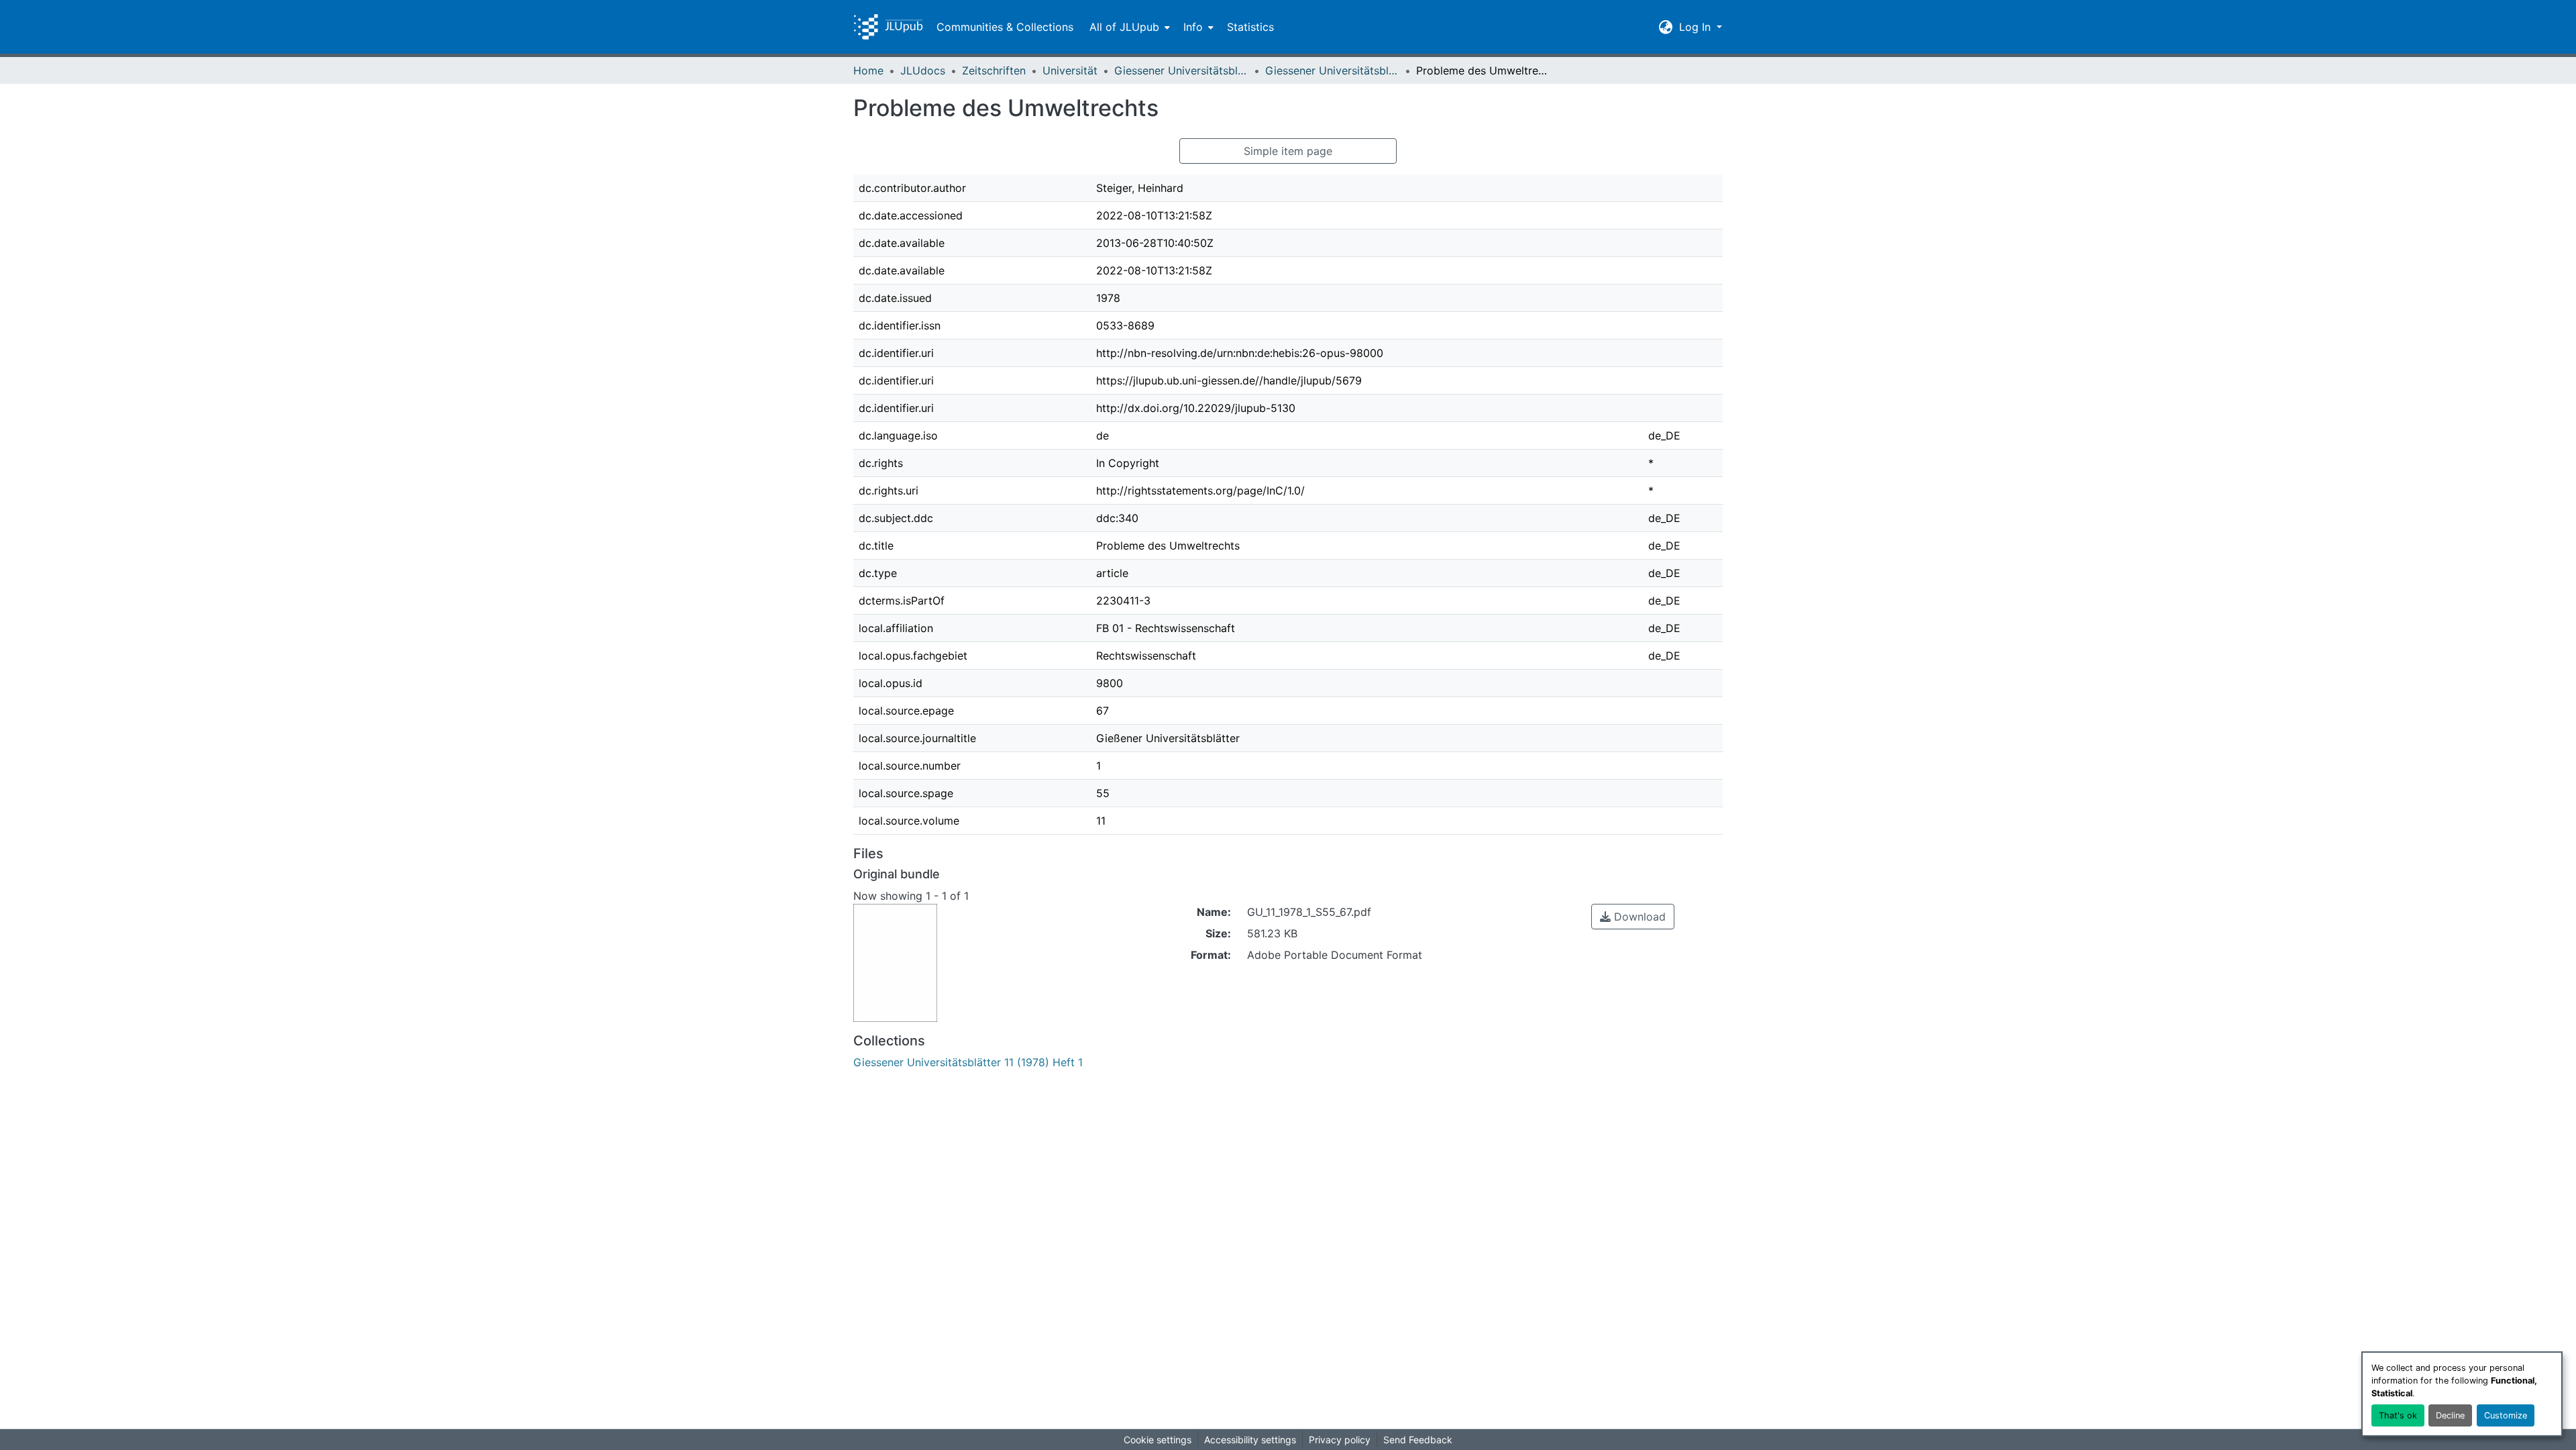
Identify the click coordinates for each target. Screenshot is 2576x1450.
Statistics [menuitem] (1250, 27)
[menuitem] (1128, 27)
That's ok (2398, 1415)
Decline (2450, 1415)
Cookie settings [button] (1158, 1440)
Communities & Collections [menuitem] (1005, 27)
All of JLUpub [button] (1124, 27)
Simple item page (1288, 151)
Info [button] (1193, 27)
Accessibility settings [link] (1250, 1440)
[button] (888, 27)
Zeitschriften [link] (994, 70)
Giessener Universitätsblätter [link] (1181, 70)
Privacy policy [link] (1340, 1440)
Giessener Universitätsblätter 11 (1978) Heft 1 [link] (1332, 70)
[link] (1633, 917)
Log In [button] (1697, 27)
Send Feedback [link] (1418, 1440)
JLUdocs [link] (923, 70)
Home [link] (868, 70)
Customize (2506, 1415)
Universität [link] (1070, 70)
